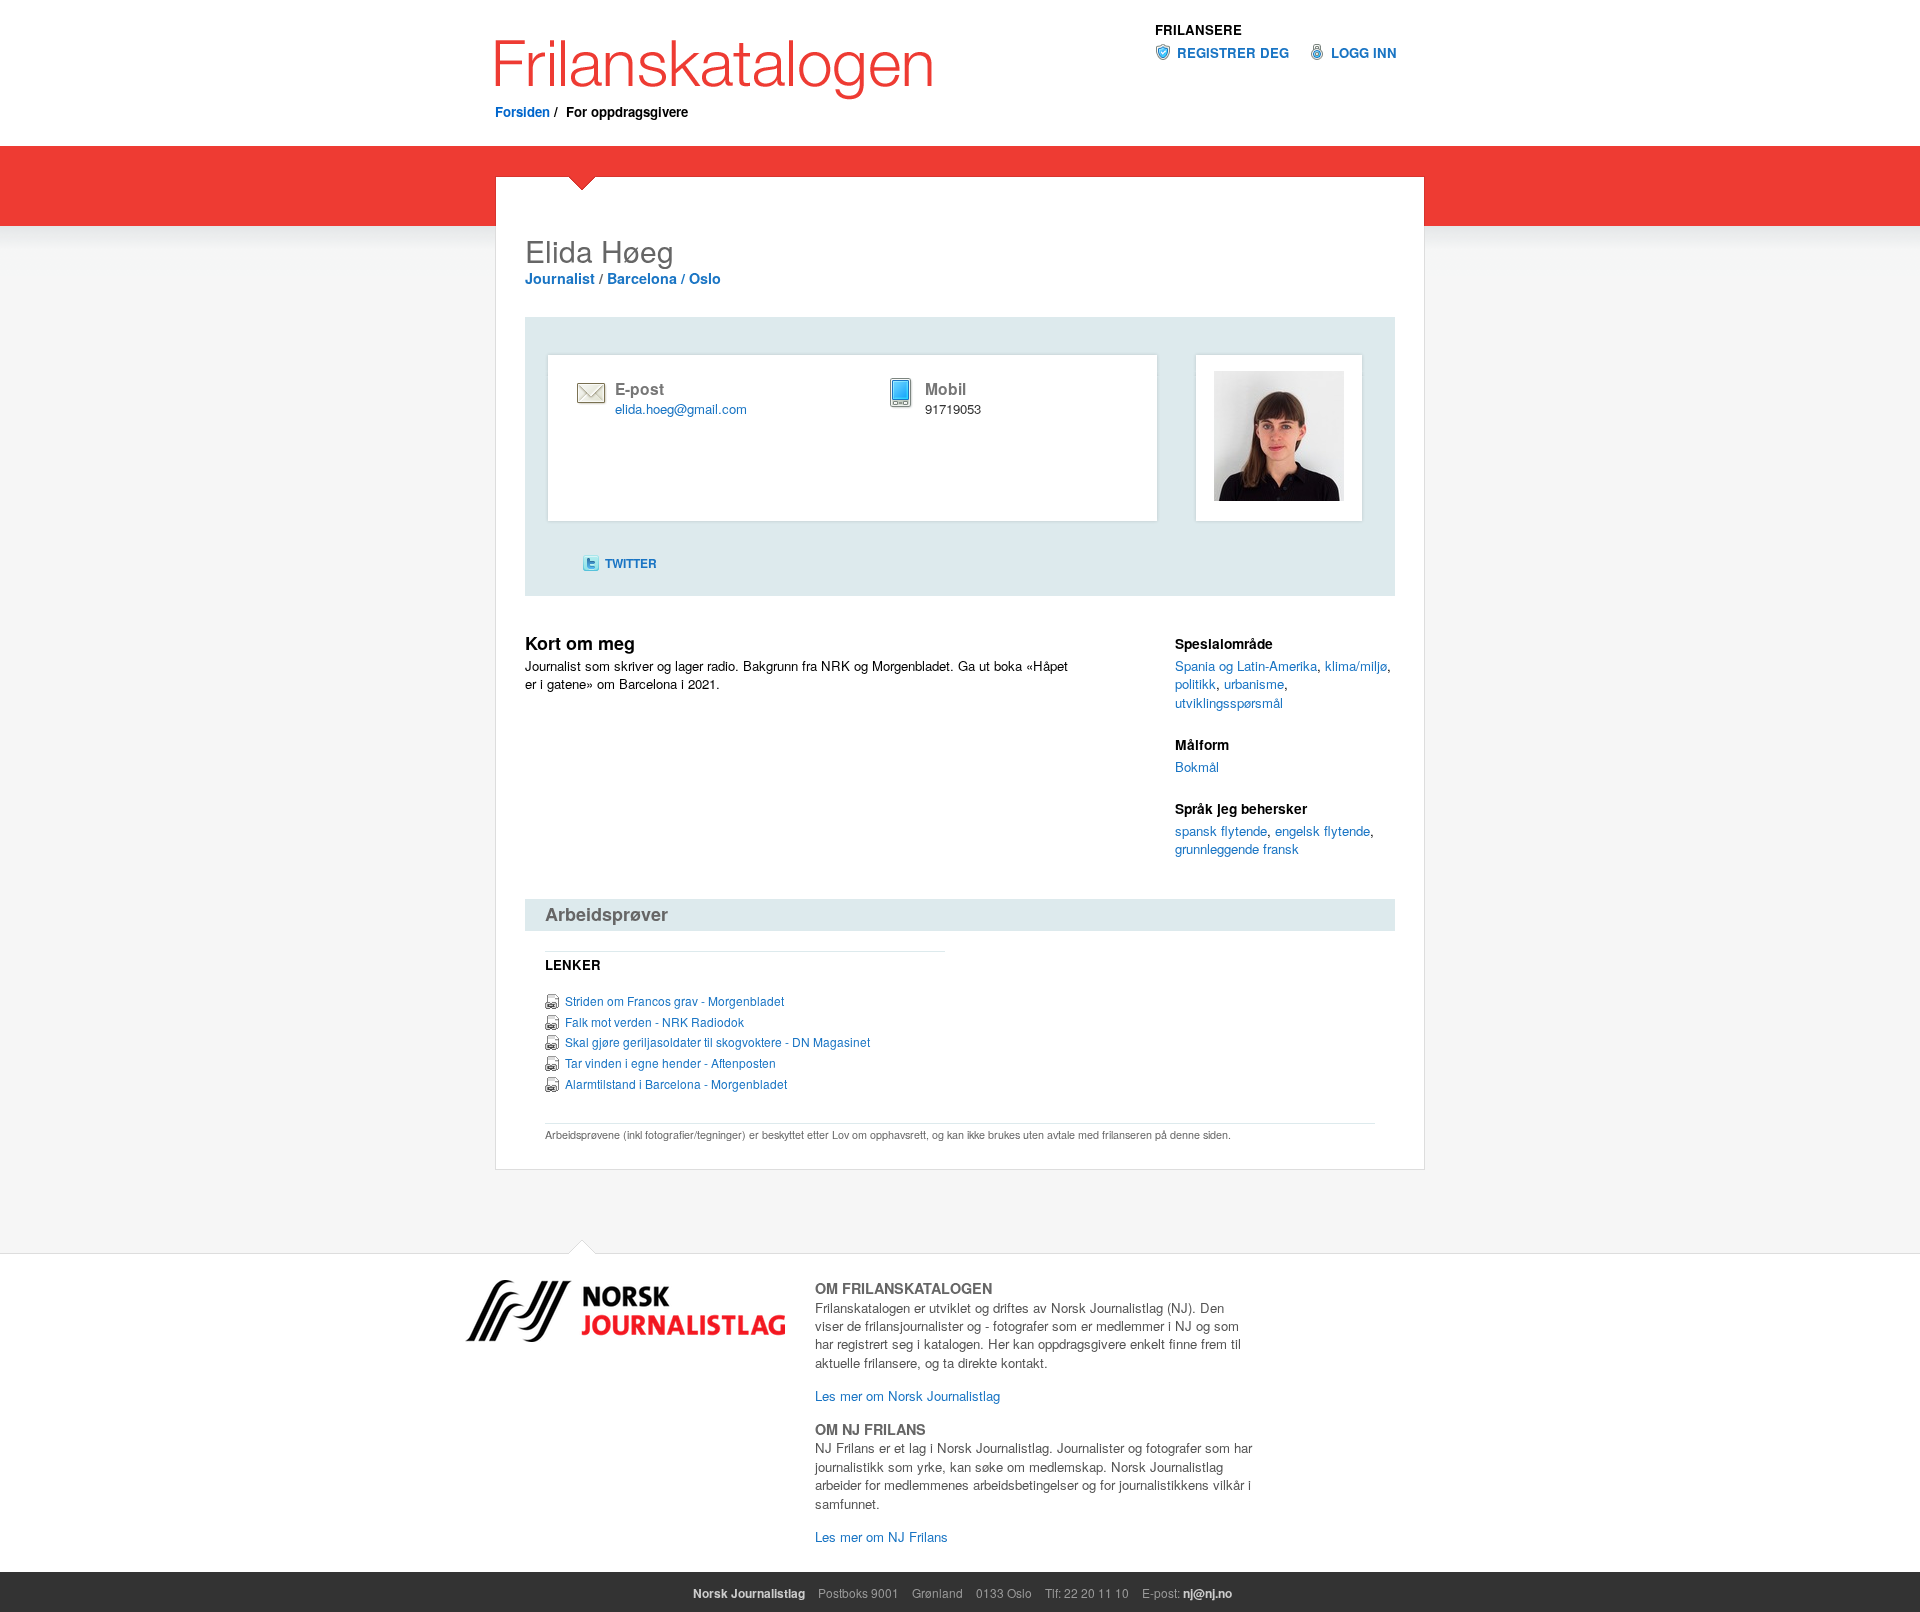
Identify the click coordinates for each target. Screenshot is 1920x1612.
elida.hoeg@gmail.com (681, 408)
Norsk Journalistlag (749, 1593)
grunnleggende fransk (1237, 848)
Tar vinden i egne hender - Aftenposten (670, 1062)
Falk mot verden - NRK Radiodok (654, 1021)
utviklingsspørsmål (1229, 702)
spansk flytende (1221, 830)
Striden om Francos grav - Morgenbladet (674, 1000)
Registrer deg (1233, 53)
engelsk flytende (1322, 830)
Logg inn (1364, 53)
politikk (1195, 683)
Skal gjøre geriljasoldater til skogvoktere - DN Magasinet (717, 1041)
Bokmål (1197, 766)
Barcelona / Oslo (664, 278)
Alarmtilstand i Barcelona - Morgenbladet (676, 1083)
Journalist (560, 278)
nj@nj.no (1207, 1593)
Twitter (631, 563)
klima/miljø (1356, 665)
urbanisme (1254, 683)
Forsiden (522, 112)
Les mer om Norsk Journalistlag (907, 1395)
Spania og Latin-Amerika (1246, 665)
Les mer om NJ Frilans (881, 1536)
